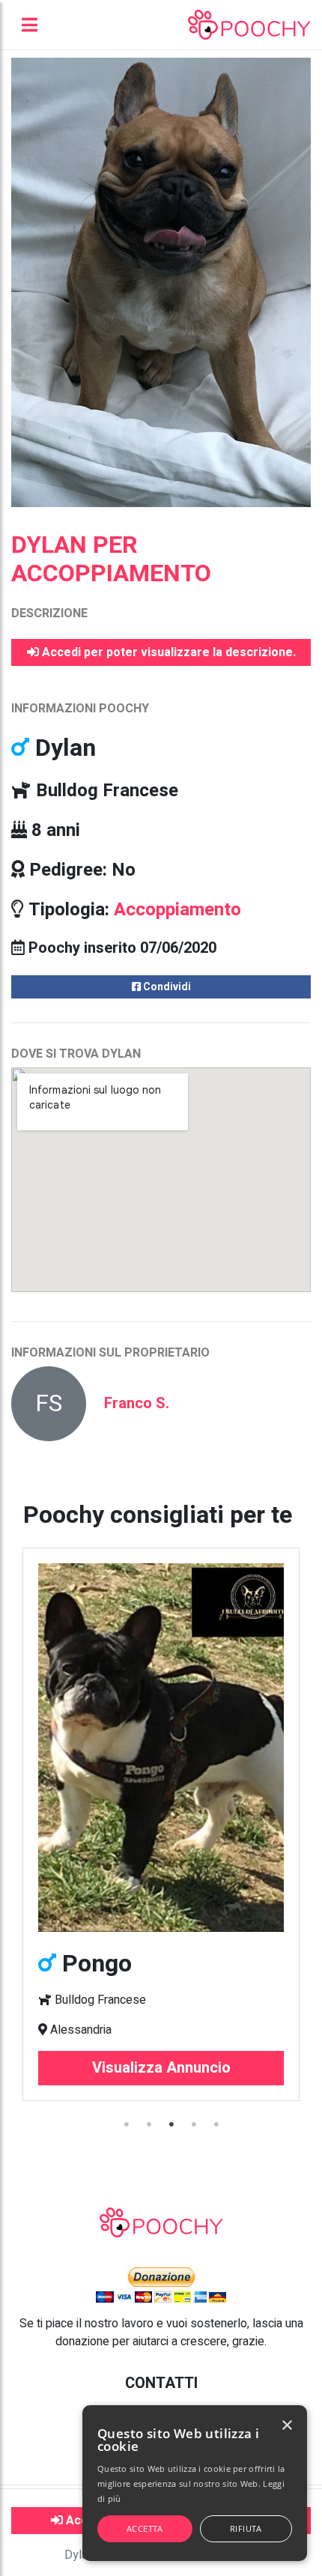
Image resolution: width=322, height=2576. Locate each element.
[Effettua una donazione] (161, 2284)
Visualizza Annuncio (161, 2068)
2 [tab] (150, 2124)
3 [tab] (172, 2124)
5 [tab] (217, 2124)
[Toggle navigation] (30, 25)
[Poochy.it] (249, 25)
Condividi (166, 987)
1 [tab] (127, 2124)
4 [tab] (195, 2124)
